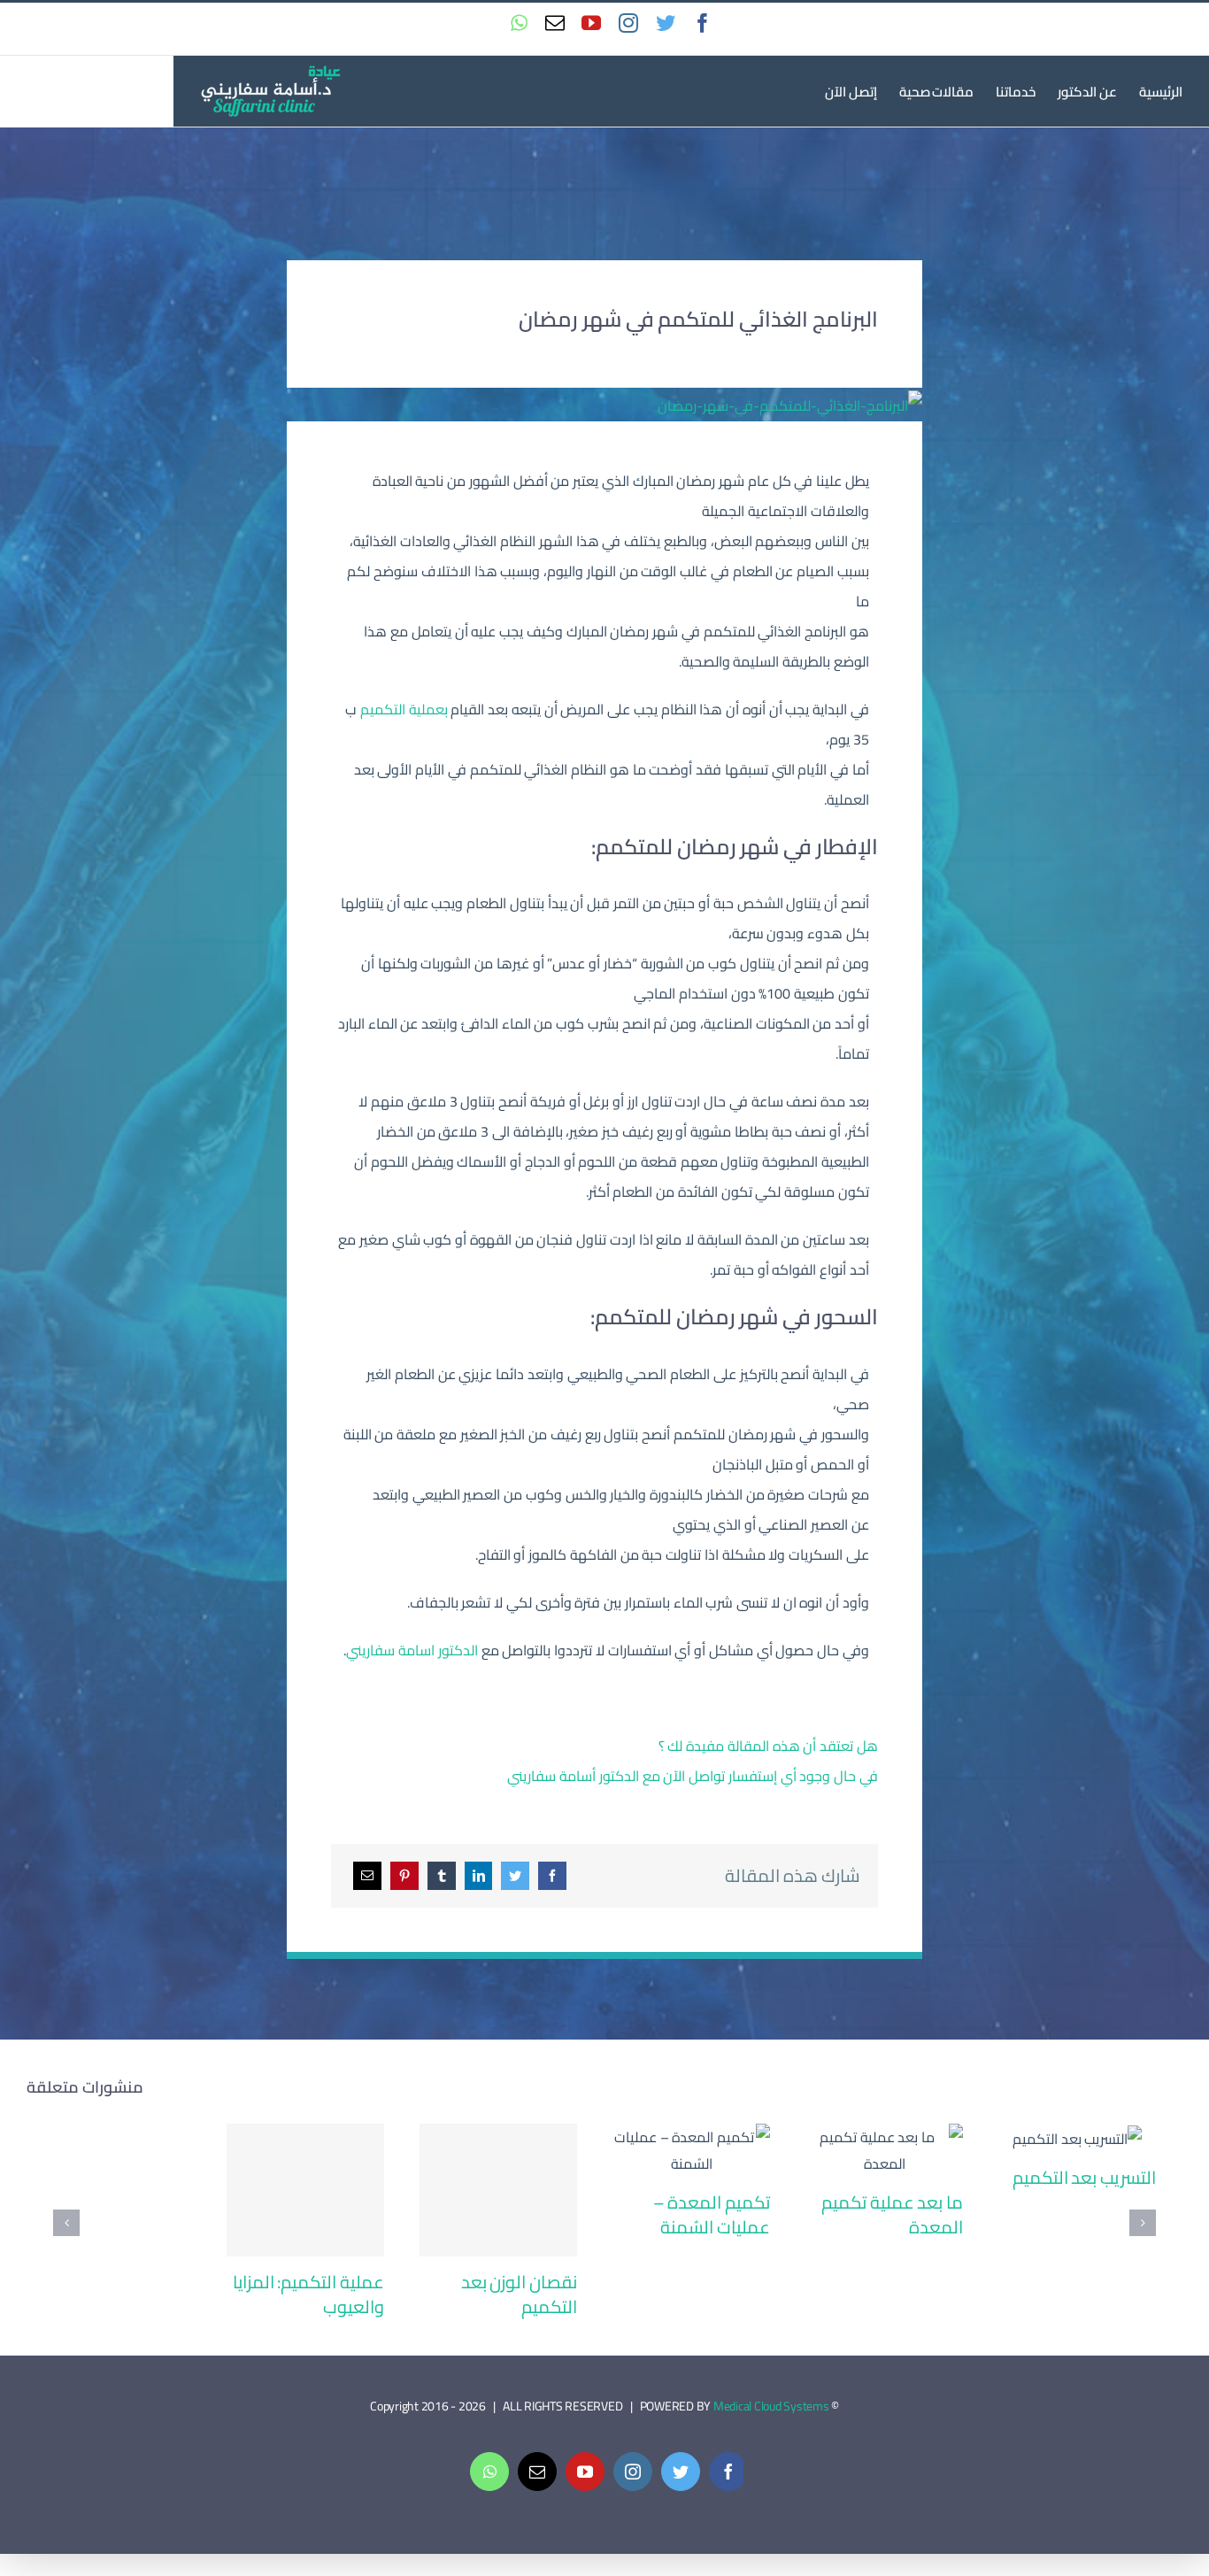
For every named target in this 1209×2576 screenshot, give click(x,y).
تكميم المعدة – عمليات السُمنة (692, 2151)
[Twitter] (515, 1876)
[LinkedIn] (479, 1876)
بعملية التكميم (404, 709)
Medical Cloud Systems (771, 2406)
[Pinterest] (404, 1876)
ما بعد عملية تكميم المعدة (885, 2151)
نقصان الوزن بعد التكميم (499, 2190)
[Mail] (367, 1876)
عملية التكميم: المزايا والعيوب (306, 2190)
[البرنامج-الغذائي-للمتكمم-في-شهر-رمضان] (790, 405)
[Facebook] (552, 1876)
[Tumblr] (442, 1876)
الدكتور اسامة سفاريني (412, 1650)
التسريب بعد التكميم (1078, 2138)
